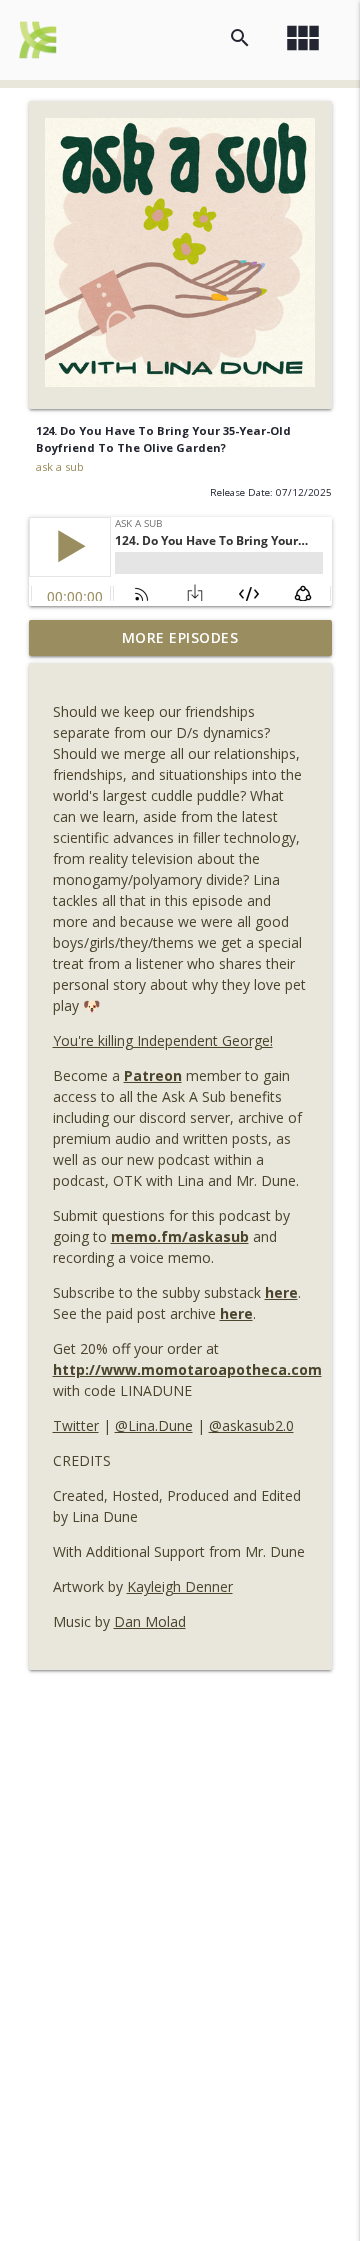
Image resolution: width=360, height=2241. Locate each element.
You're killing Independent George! (163, 1040)
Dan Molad (150, 1621)
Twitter (76, 1425)
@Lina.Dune (154, 1425)
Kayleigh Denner (180, 1586)
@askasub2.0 (251, 1425)
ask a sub (60, 466)
